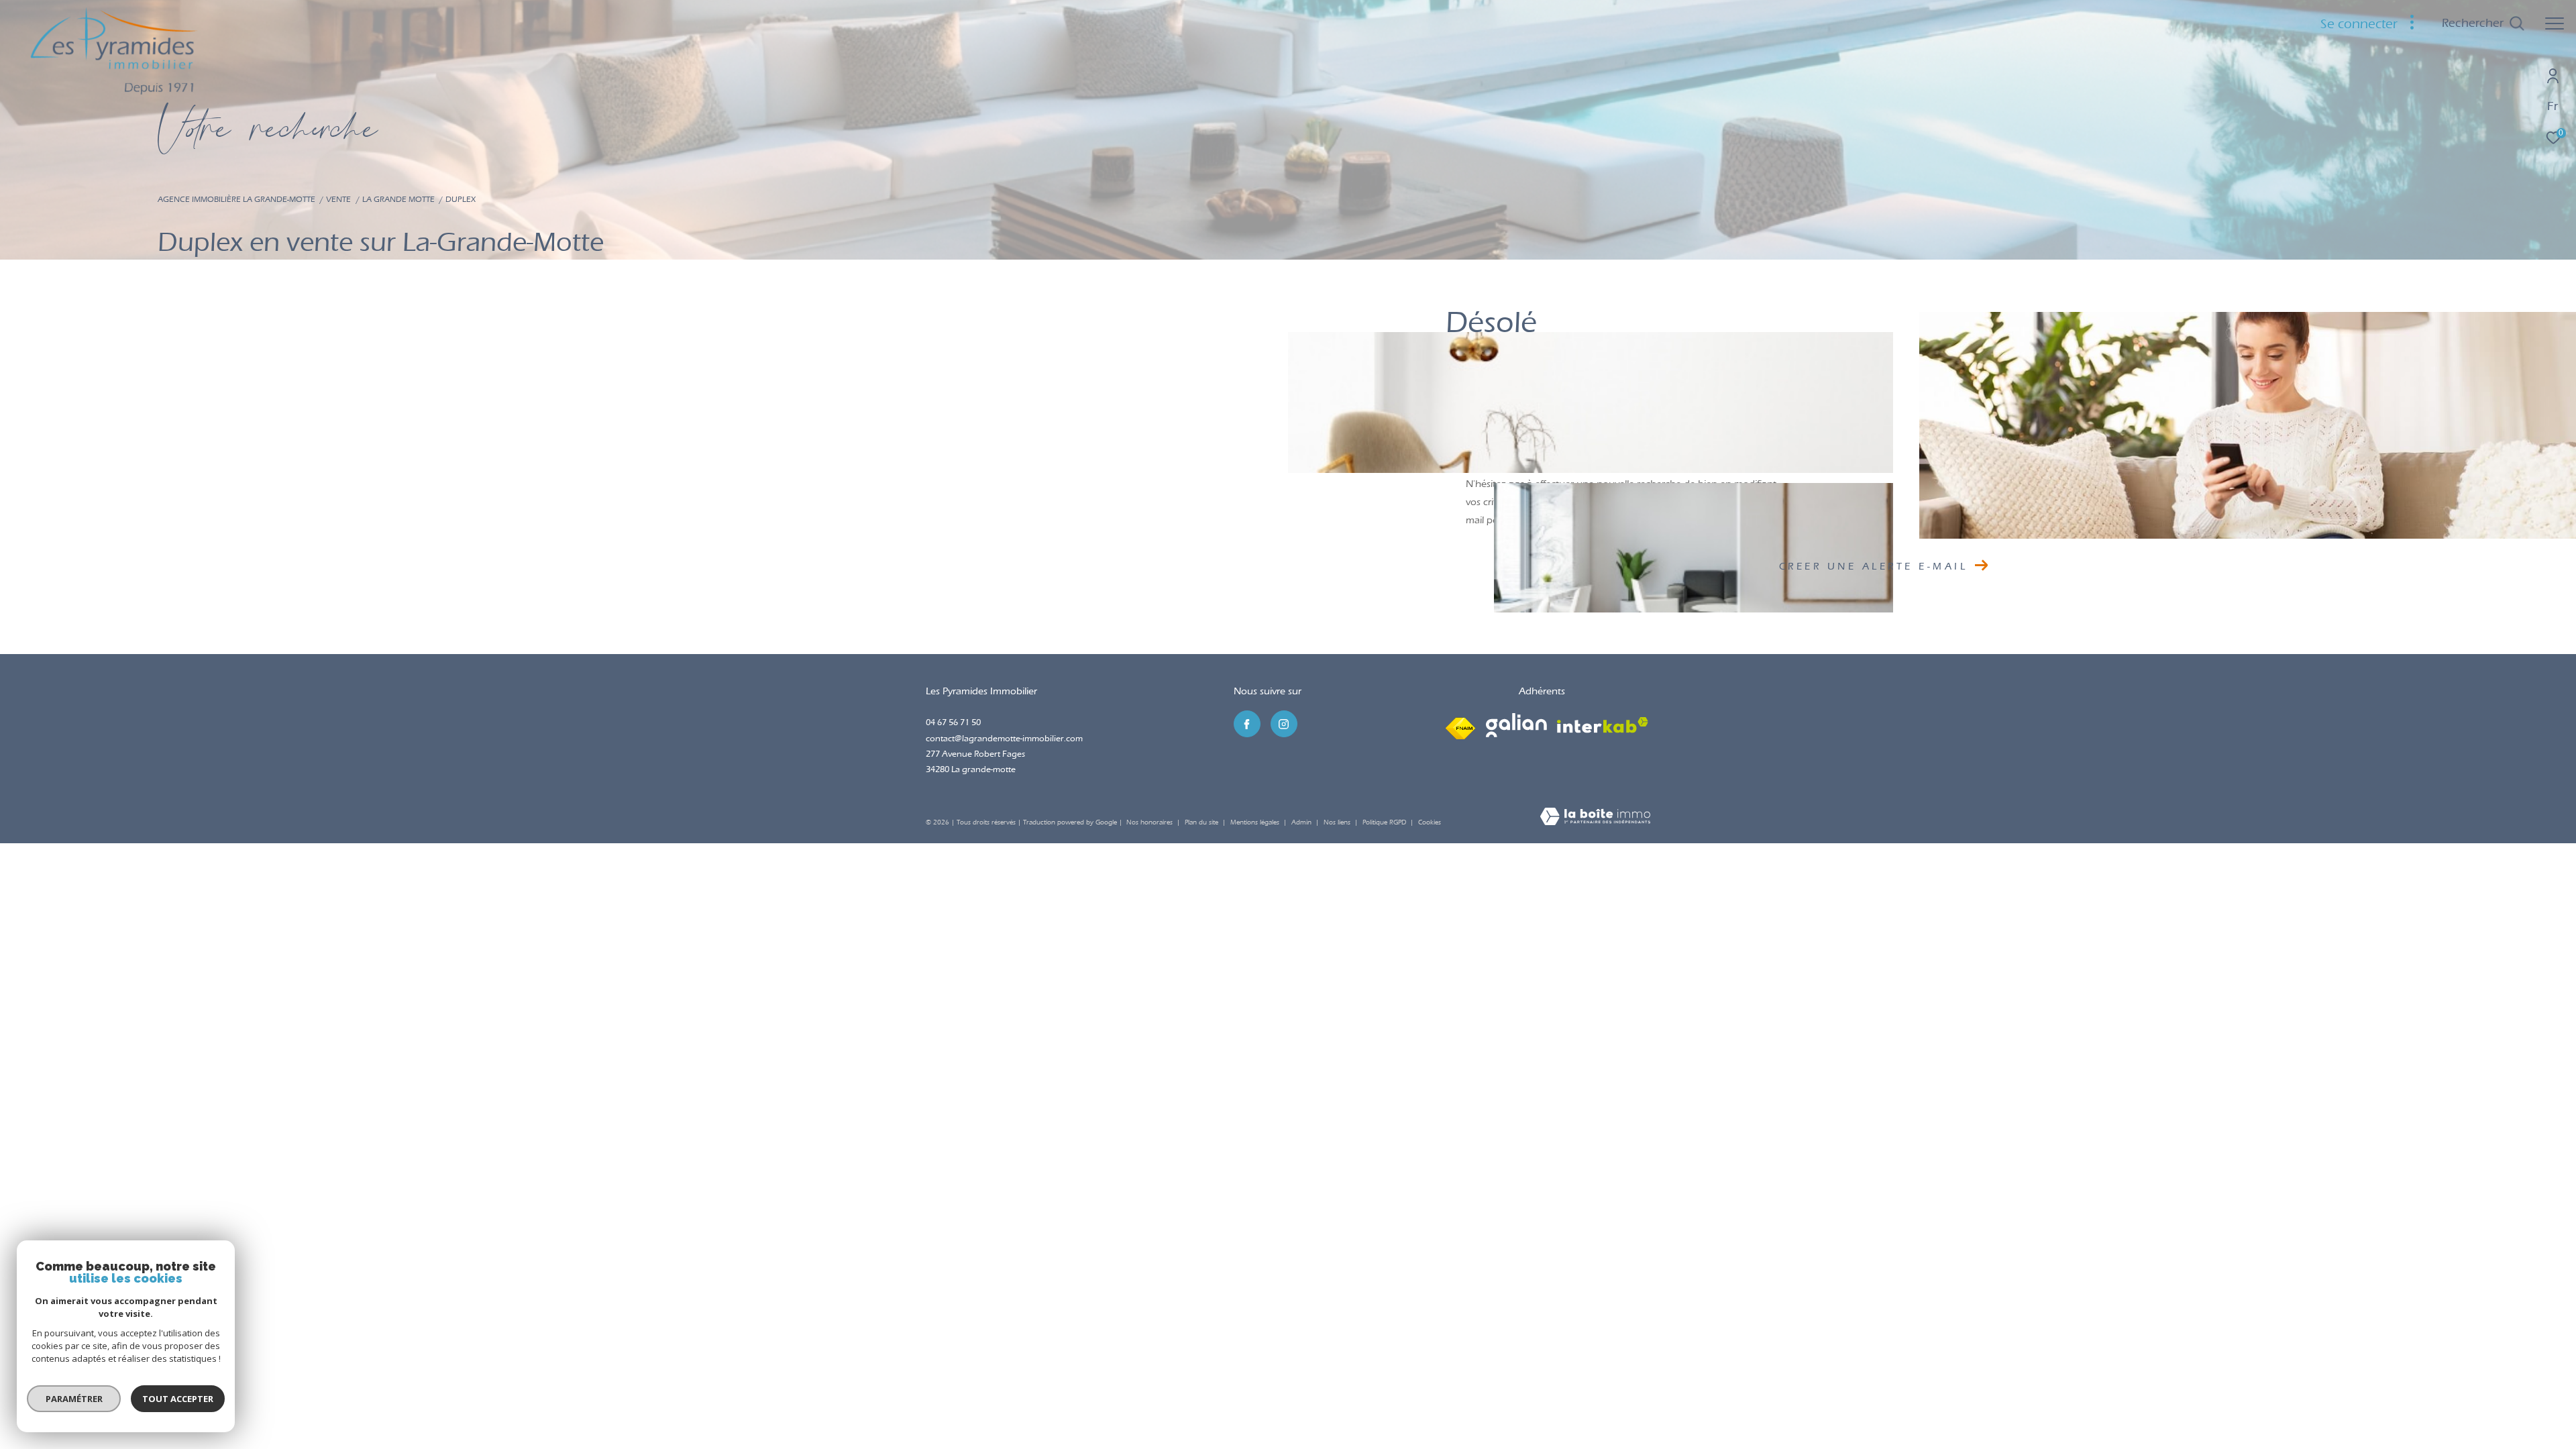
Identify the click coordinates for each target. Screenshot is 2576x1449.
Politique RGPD (1384, 822)
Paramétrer (74, 1399)
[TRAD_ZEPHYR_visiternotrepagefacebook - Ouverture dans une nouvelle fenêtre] (1247, 724)
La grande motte (398, 199)
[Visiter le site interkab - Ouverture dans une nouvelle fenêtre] (1603, 725)
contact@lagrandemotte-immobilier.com (1004, 738)
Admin (1302, 822)
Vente (338, 199)
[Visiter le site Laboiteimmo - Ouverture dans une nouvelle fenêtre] (1595, 818)
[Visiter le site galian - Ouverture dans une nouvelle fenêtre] (1516, 725)
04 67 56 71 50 (953, 722)
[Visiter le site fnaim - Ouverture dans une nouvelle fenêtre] (1460, 725)
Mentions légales (1256, 822)
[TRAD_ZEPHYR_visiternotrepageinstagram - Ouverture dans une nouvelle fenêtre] (1284, 724)
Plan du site (1202, 822)
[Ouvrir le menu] (2555, 23)
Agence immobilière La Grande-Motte (236, 199)
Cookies (1430, 823)
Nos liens (1338, 822)
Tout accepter (178, 1399)
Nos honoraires (1149, 822)
